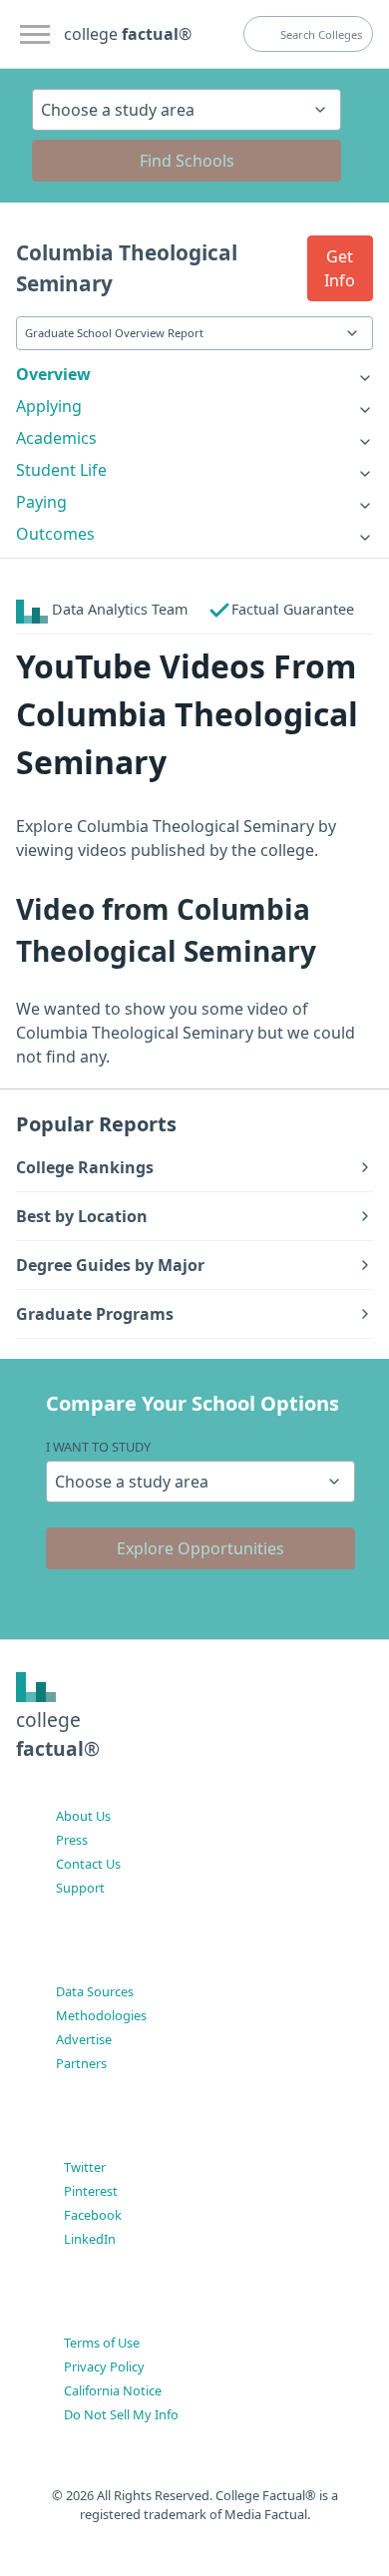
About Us (83, 1816)
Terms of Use (102, 2343)
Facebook (93, 2215)
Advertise (84, 2039)
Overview (53, 374)
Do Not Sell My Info (121, 2414)
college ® (128, 34)
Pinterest (91, 2191)
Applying (49, 406)
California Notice (113, 2390)
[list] (194, 374)
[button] (340, 268)
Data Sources (95, 1991)
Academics (56, 438)
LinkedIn (90, 2239)
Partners (81, 2063)
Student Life (61, 470)
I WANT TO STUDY (98, 1447)
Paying (41, 502)
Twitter (85, 2167)
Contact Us (88, 1864)
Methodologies (101, 2015)
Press (72, 1840)
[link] (194, 374)
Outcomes (55, 534)
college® (58, 1734)
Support (80, 1888)
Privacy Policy (104, 2366)
